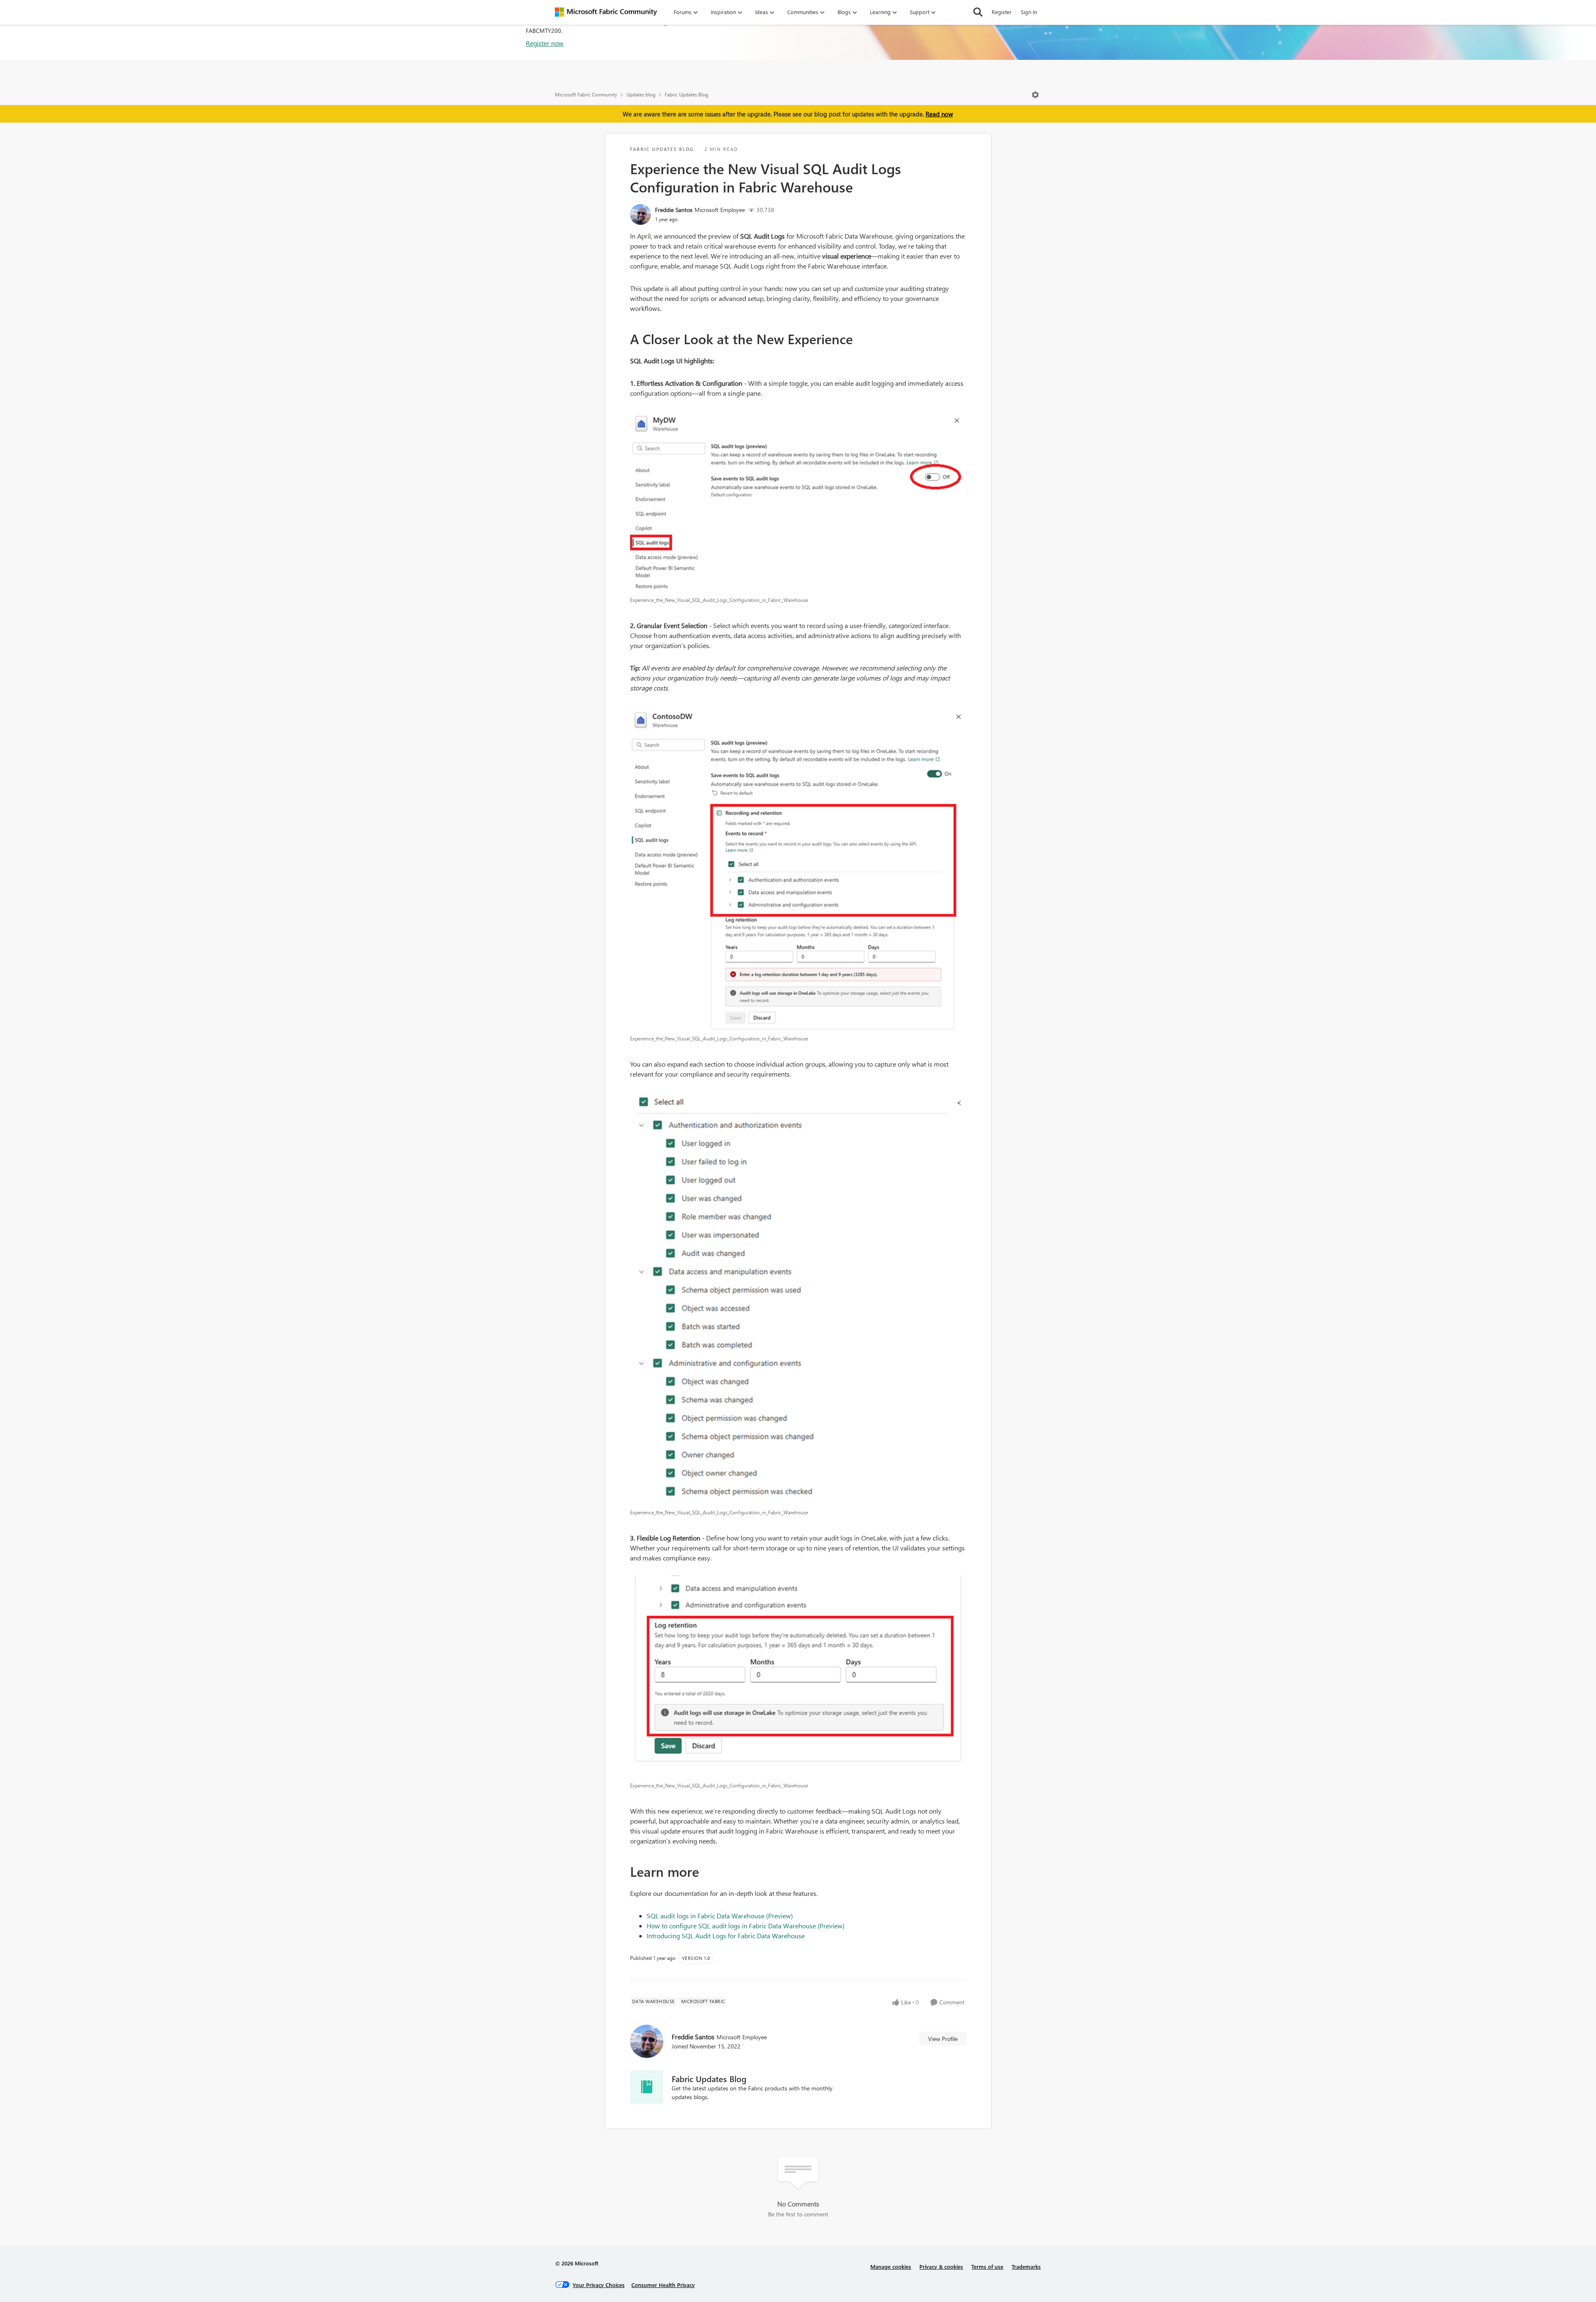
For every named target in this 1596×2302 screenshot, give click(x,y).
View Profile (943, 2039)
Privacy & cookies (941, 2266)
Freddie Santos (674, 210)
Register (1002, 12)
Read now (939, 114)
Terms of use (987, 2266)
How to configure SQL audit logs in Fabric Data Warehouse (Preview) (746, 1926)
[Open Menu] (1035, 95)
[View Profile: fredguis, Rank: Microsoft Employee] (640, 214)
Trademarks (1026, 2266)
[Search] (978, 12)
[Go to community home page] (606, 12)
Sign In (1029, 12)
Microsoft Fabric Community (586, 95)
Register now (545, 43)
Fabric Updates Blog (686, 95)
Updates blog (641, 95)
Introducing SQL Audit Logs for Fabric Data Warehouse (726, 1936)
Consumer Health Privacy (663, 2285)
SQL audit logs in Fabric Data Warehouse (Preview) (720, 1916)
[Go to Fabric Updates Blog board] (647, 2087)
